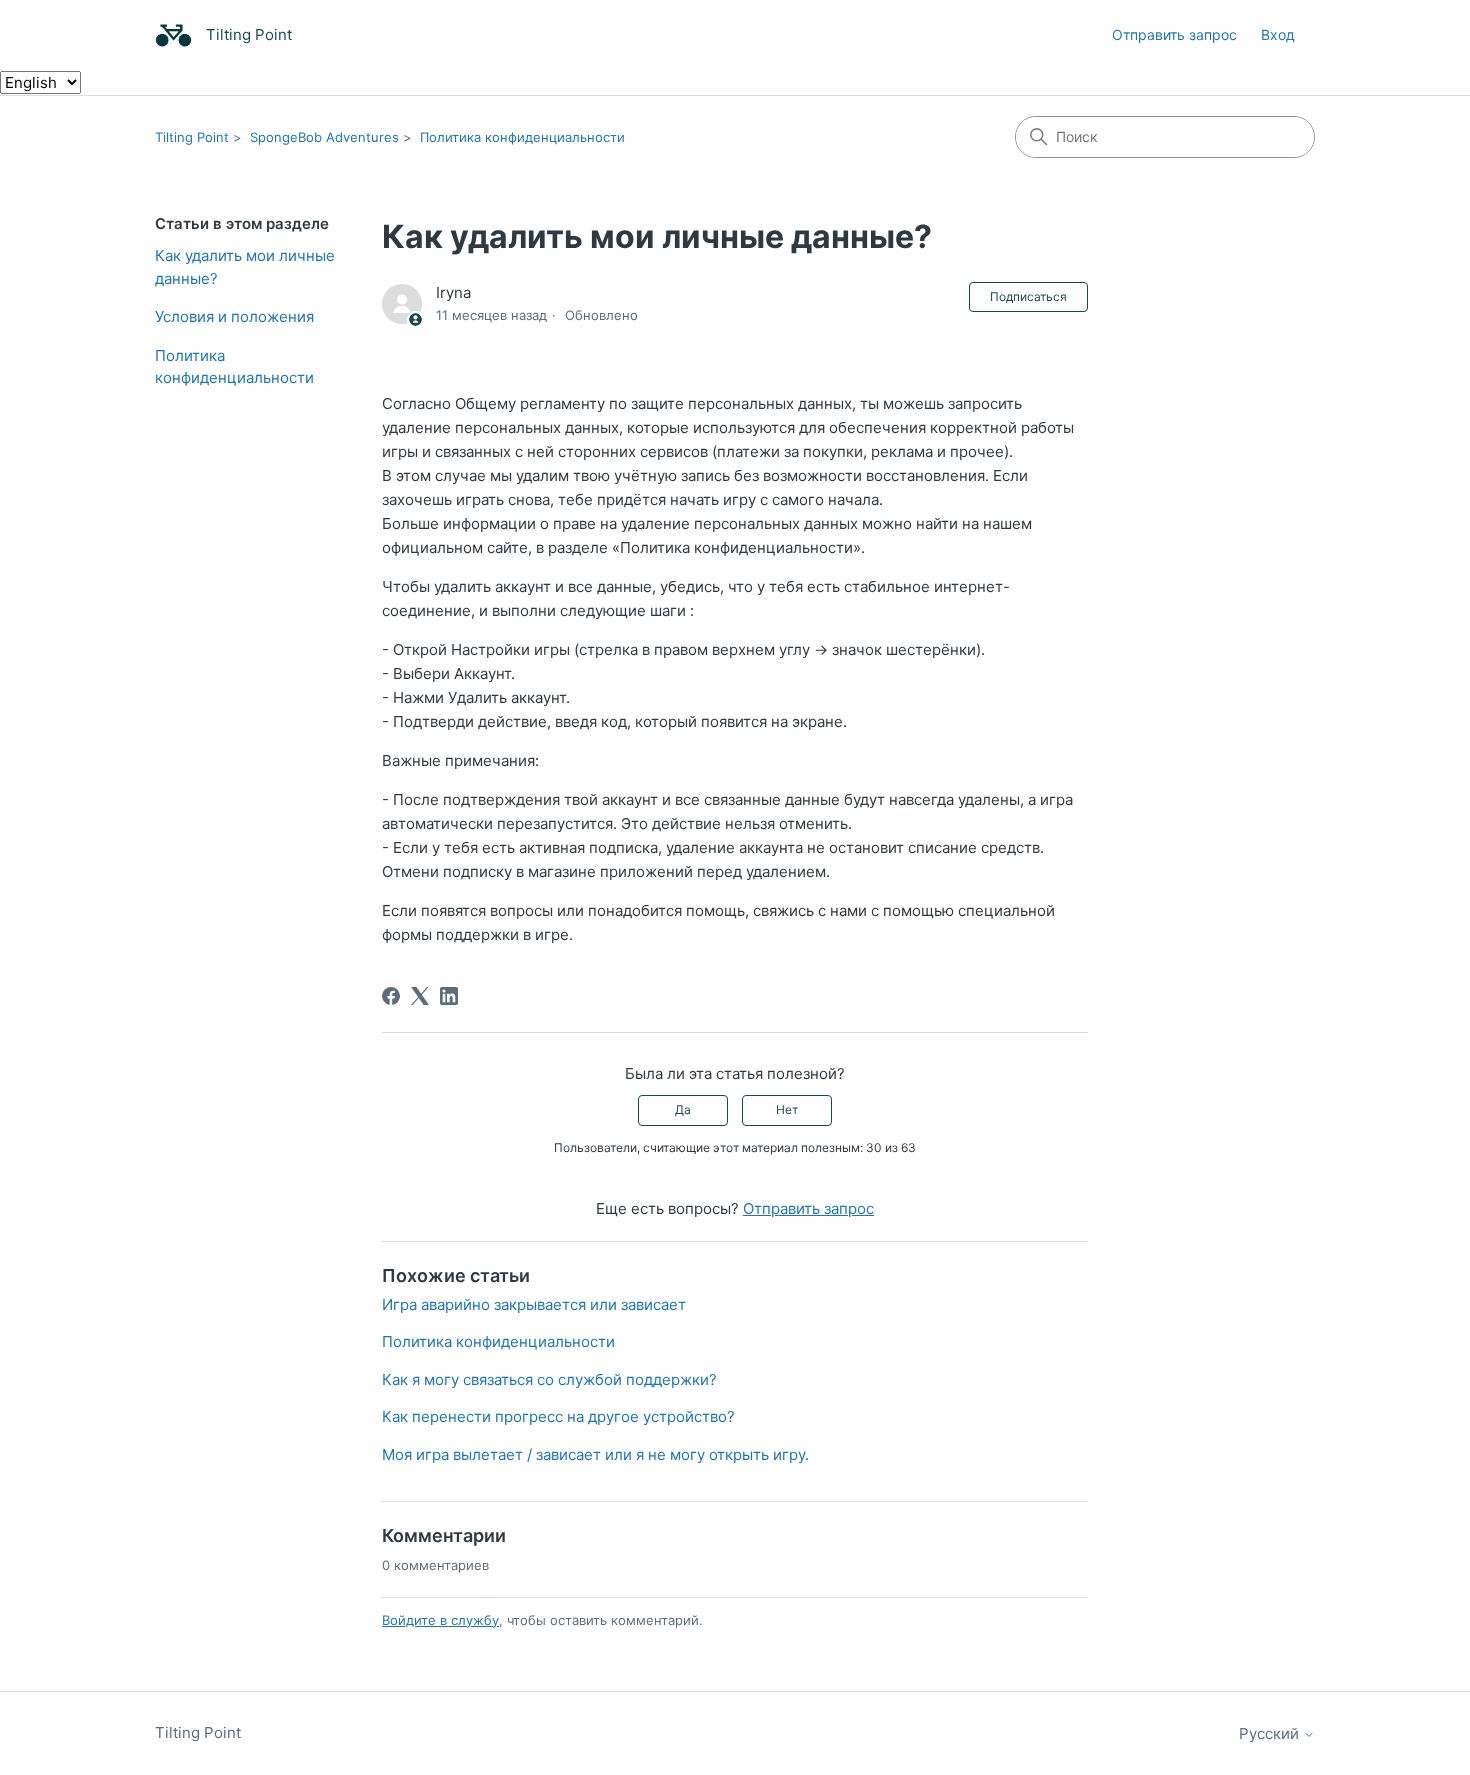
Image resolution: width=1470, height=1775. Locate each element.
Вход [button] (1278, 34)
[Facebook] (391, 996)
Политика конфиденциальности (522, 137)
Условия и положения (234, 316)
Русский (1271, 1733)
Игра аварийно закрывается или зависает (534, 1304)
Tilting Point (192, 137)
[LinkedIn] (449, 996)
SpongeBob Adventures (324, 137)
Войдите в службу (440, 1620)
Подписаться (1028, 296)
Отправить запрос (1174, 34)
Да (683, 1109)
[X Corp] (420, 996)
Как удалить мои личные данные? (245, 267)
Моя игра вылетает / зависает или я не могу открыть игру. (595, 1454)
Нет (787, 1109)
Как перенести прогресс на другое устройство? (558, 1416)
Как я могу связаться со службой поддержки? (549, 1379)
